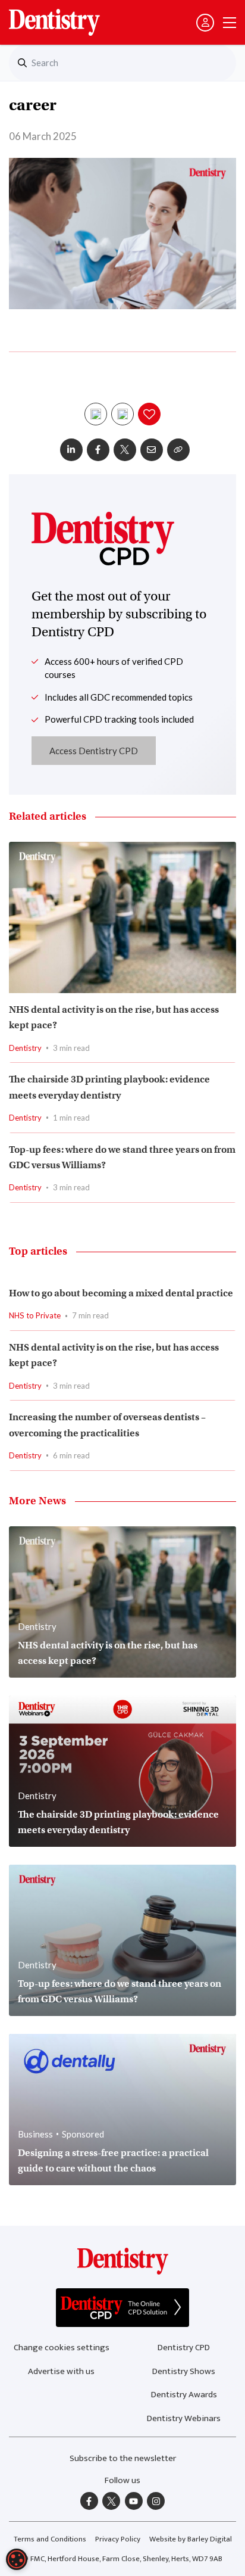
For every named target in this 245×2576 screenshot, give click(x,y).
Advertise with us (61, 2371)
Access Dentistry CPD (94, 751)
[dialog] (17, 2559)
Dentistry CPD (184, 2348)
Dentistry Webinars (184, 2418)
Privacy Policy (118, 2539)
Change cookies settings (62, 2348)
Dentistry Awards (184, 2395)
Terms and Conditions (50, 2539)
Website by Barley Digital (191, 2539)
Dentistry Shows (184, 2371)
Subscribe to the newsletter (123, 2458)
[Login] (205, 23)
